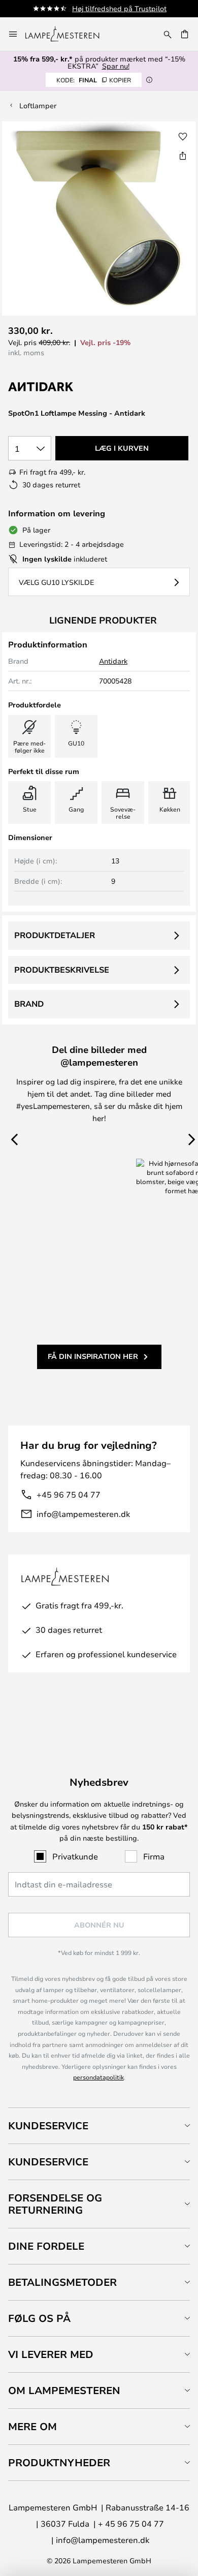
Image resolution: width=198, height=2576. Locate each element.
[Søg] (168, 34)
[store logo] (68, 34)
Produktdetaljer (55, 935)
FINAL (94, 80)
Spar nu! (116, 66)
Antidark (113, 661)
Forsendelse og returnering (55, 2204)
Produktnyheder (59, 2462)
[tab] (99, 2125)
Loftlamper (38, 105)
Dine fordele (46, 2246)
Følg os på (39, 2318)
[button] (183, 137)
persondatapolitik (98, 2077)
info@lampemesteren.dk (83, 1514)
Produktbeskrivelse (62, 970)
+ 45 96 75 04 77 (131, 2523)
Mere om (32, 2426)
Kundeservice (48, 2125)
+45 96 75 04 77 (69, 1494)
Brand (29, 1004)
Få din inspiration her (93, 1356)
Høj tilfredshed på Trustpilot (119, 8)
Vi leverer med (51, 2354)
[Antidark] (59, 387)
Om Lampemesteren (64, 2390)
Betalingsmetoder (62, 2282)
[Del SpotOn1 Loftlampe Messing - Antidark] (183, 156)
